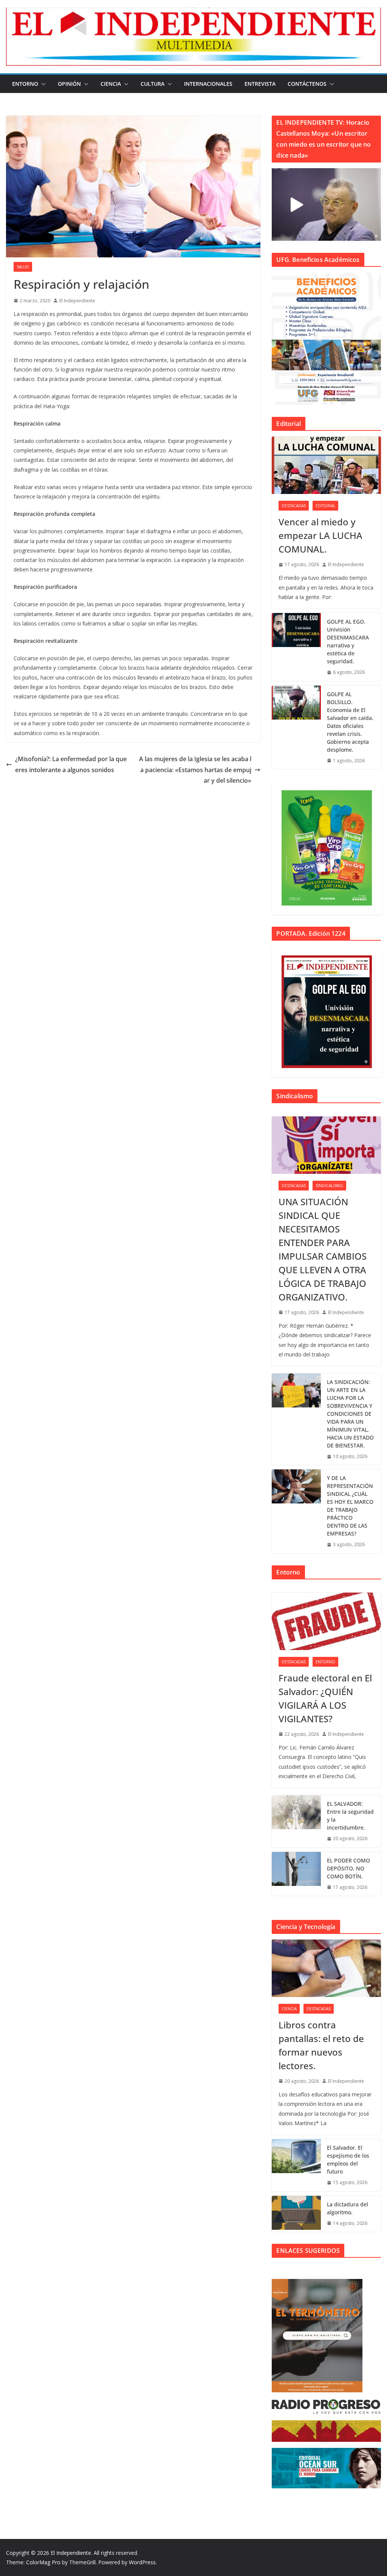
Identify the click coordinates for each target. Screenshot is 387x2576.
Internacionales (208, 84)
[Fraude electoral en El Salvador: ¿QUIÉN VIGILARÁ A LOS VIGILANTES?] (326, 1621)
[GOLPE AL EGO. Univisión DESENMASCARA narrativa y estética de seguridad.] (296, 647)
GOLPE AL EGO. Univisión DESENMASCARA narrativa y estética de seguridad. (348, 641)
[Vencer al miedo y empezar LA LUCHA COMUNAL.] (326, 465)
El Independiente (77, 301)
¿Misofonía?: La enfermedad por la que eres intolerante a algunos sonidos (71, 764)
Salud (23, 267)
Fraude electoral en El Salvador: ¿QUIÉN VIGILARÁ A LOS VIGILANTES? (325, 1698)
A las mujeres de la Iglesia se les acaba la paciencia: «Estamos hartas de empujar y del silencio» (195, 770)
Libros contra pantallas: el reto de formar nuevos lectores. (321, 2045)
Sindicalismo (329, 1186)
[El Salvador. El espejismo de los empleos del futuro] (296, 2165)
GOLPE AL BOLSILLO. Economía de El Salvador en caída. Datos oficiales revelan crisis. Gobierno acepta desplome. (350, 722)
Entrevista (260, 84)
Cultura (152, 84)
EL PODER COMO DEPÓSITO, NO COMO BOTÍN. (348, 1868)
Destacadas (294, 506)
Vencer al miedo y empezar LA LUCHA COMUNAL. (320, 535)
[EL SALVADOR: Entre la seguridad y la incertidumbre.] (296, 1821)
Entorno (25, 84)
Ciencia (111, 84)
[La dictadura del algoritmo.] (296, 2214)
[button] (42, 84)
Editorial (325, 506)
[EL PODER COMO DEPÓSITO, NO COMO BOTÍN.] (296, 1874)
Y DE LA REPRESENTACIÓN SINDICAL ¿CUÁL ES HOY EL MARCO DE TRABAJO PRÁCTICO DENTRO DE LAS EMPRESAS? (350, 1506)
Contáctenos (307, 84)
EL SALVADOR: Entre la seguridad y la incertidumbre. (350, 1816)
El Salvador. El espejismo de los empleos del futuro (348, 2160)
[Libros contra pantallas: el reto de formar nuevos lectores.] (326, 1968)
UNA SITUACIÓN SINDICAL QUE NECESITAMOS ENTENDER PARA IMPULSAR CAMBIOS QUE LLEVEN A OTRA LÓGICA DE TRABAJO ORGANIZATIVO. (323, 1249)
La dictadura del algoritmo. (348, 2208)
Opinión (69, 84)
